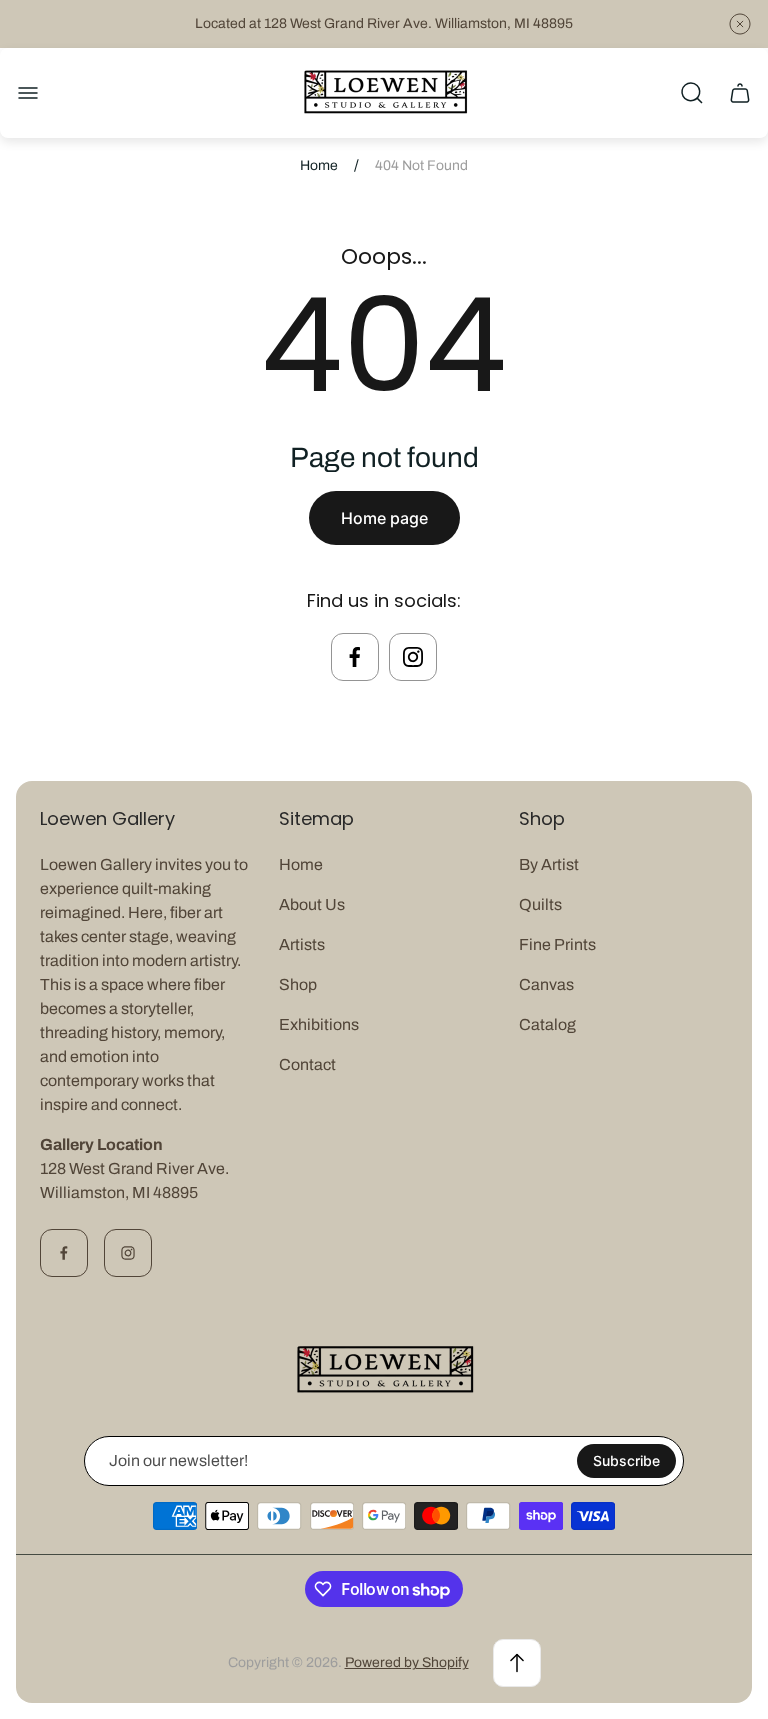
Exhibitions (319, 1024)
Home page (384, 518)
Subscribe (626, 1460)
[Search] (692, 93)
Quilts (540, 904)
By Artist (549, 864)
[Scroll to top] (517, 1663)
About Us (312, 904)
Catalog (547, 1024)
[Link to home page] (384, 1370)
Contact (307, 1064)
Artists (302, 944)
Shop (298, 984)
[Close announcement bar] (740, 24)
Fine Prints (557, 944)
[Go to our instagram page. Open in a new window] (413, 657)
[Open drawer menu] (28, 93)
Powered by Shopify (407, 1662)
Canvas (546, 984)
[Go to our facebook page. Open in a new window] (355, 657)
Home (319, 165)
